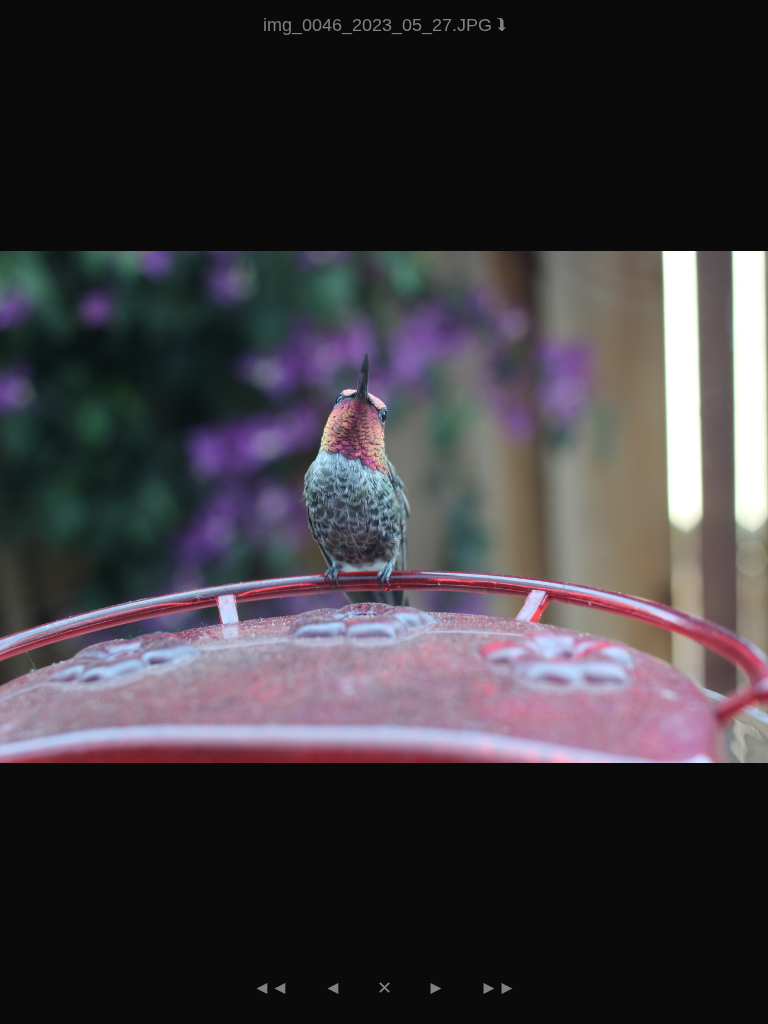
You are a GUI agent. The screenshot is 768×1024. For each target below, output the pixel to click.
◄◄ (271, 988)
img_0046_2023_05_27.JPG (380, 25)
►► (498, 988)
